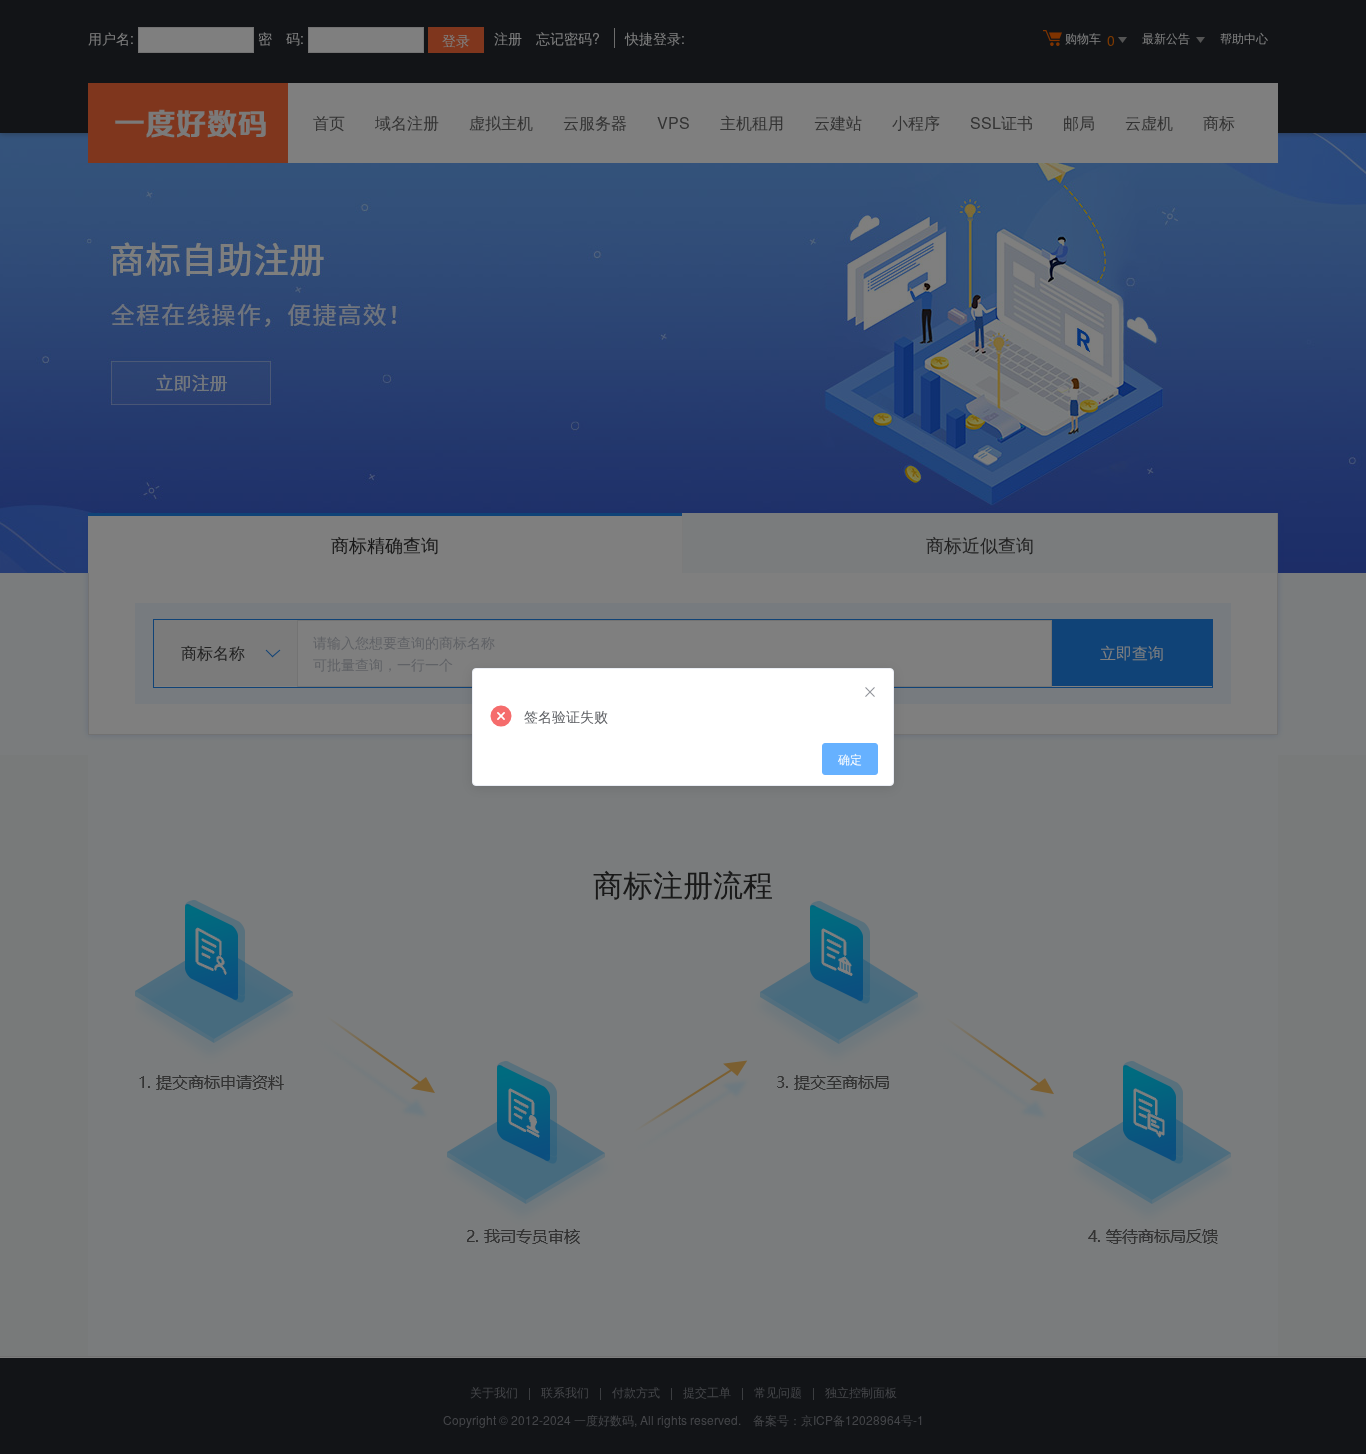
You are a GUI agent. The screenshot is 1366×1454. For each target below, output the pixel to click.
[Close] (870, 692)
